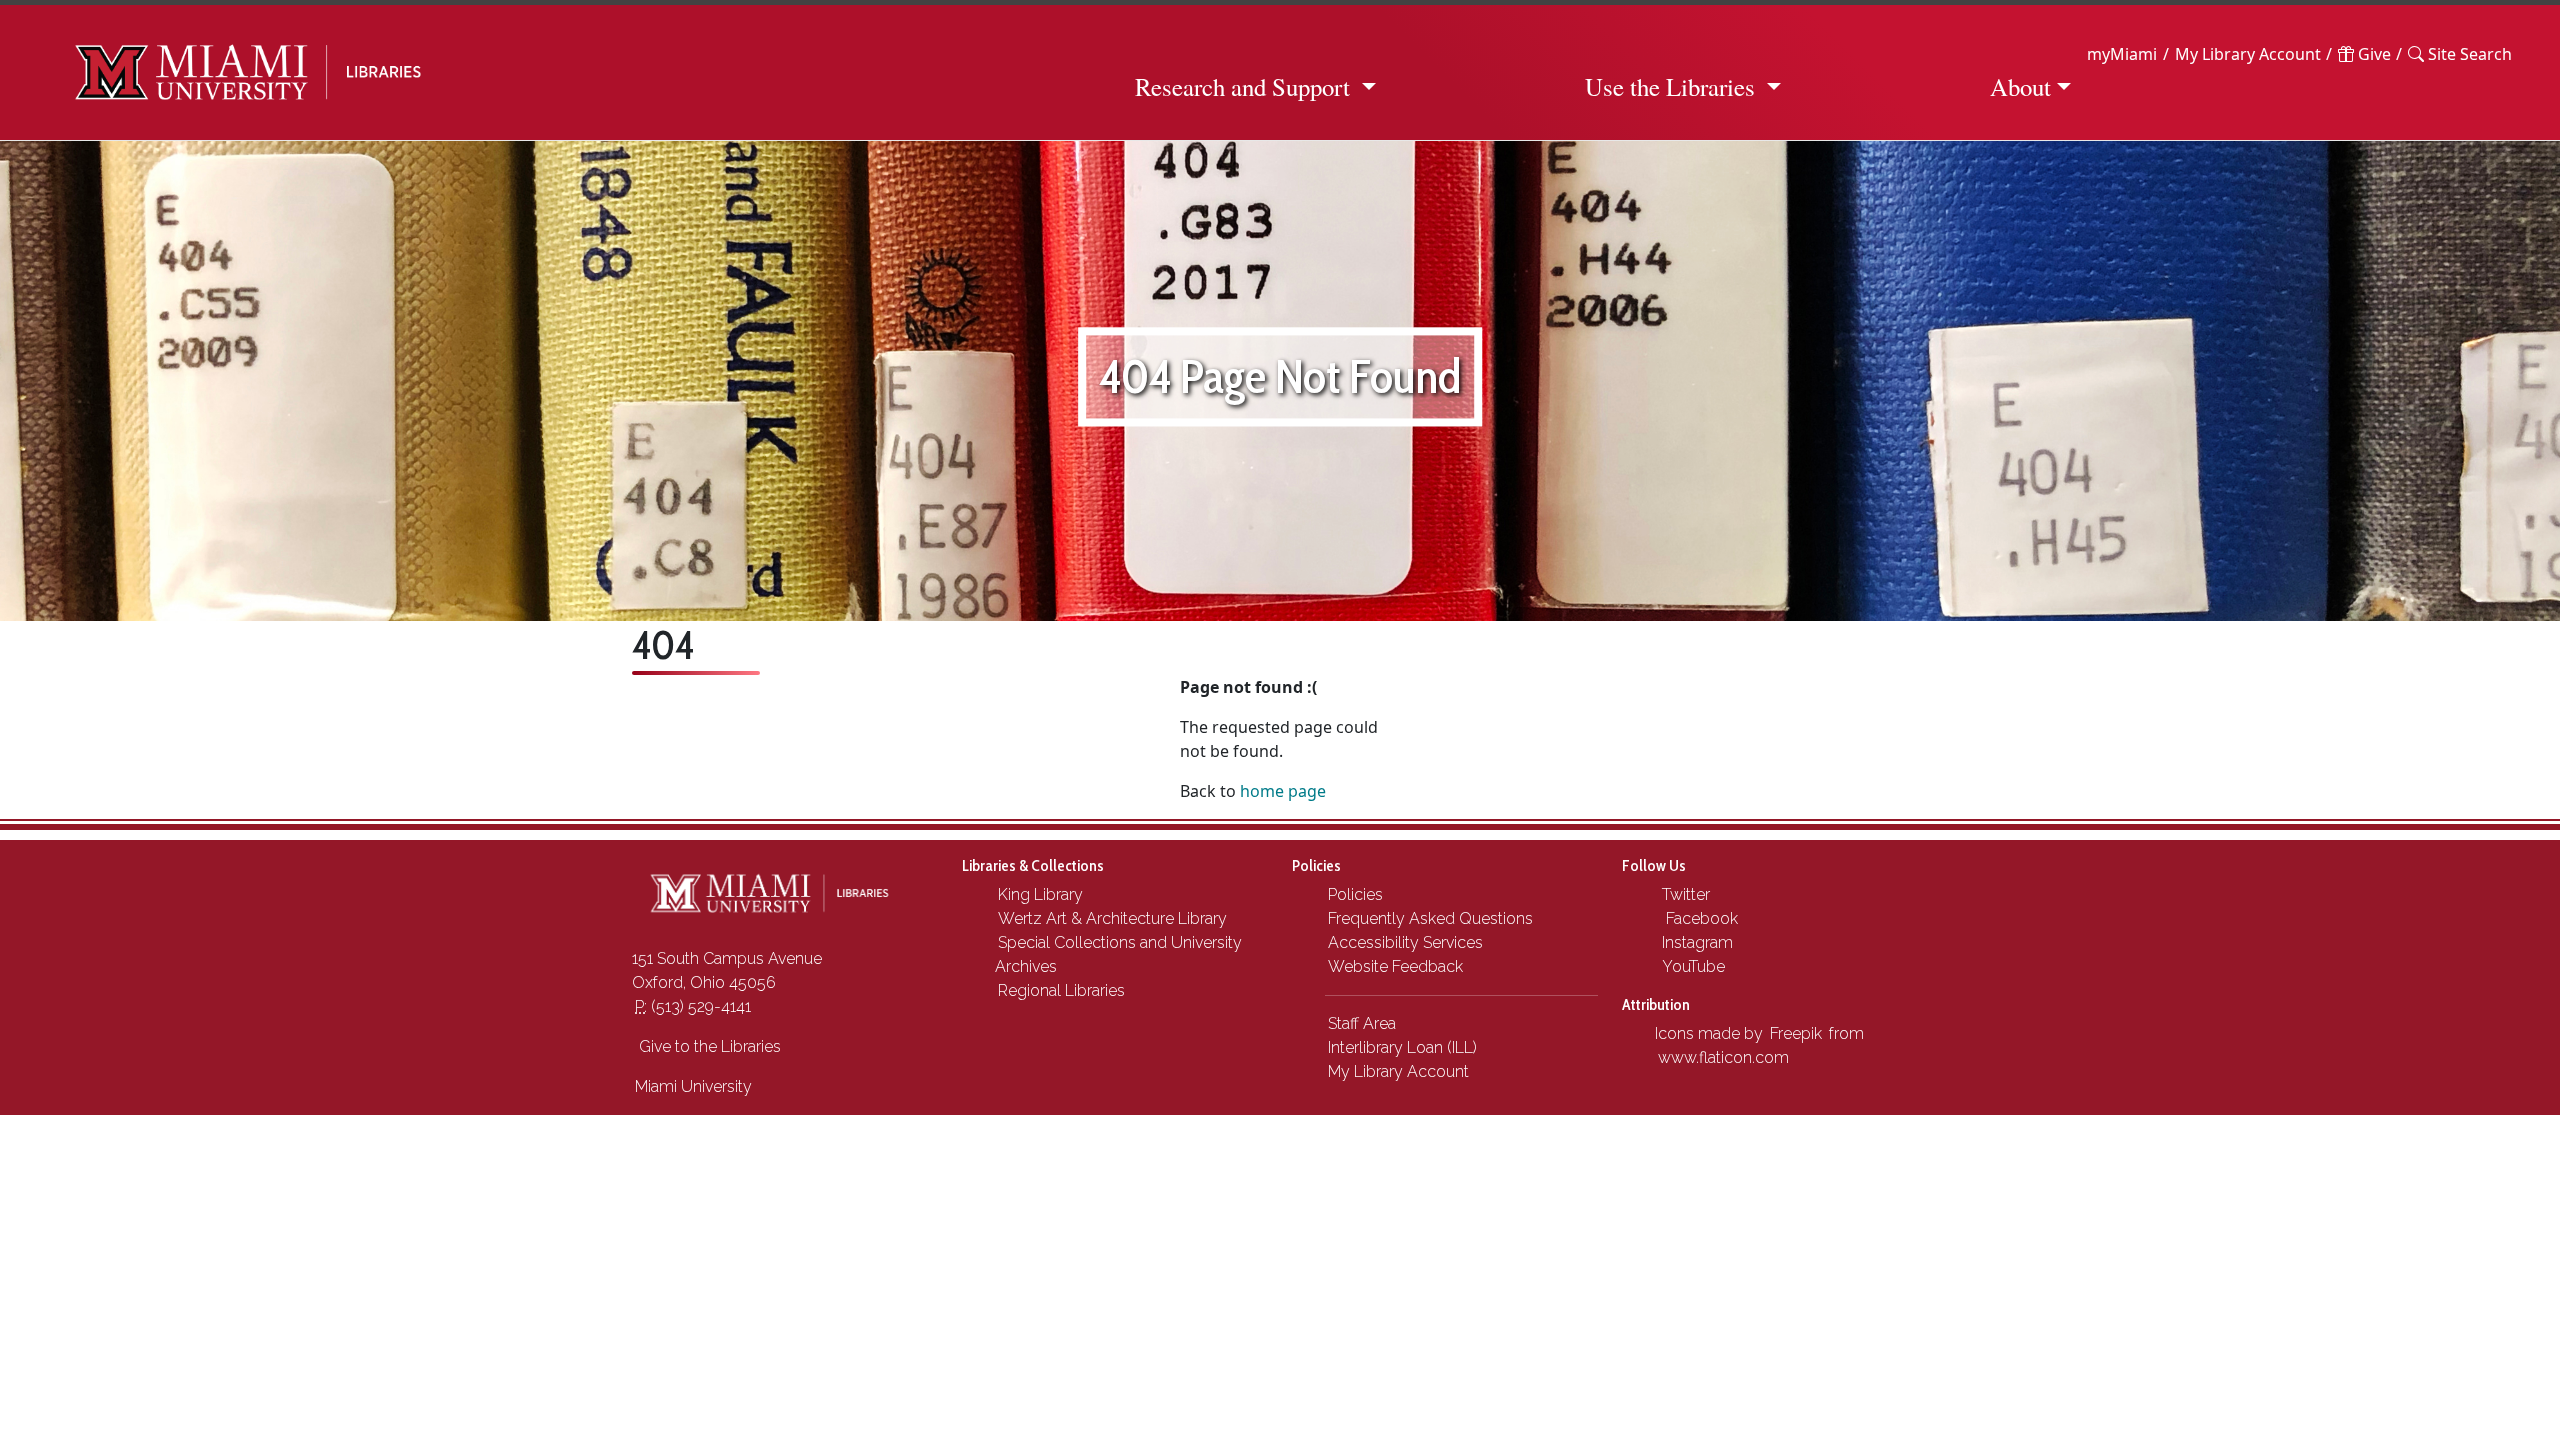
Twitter (1684, 894)
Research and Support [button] (1242, 86)
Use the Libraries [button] (1670, 86)
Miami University (693, 1086)
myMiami (2122, 54)
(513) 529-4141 (693, 1006)
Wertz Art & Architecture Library (1112, 918)
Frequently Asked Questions (1430, 918)
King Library (1040, 894)
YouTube (1691, 966)
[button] (2460, 54)
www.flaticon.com (1723, 1057)
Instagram (1695, 942)
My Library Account (2248, 54)
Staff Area (1362, 1023)
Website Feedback (1395, 966)
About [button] (2020, 86)
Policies (1355, 894)
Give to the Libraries (708, 1046)
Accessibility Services (1405, 942)
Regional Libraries (1061, 990)
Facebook (1698, 918)
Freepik (1796, 1033)
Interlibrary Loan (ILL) (1402, 1047)
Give (2372, 54)
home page (1283, 791)
